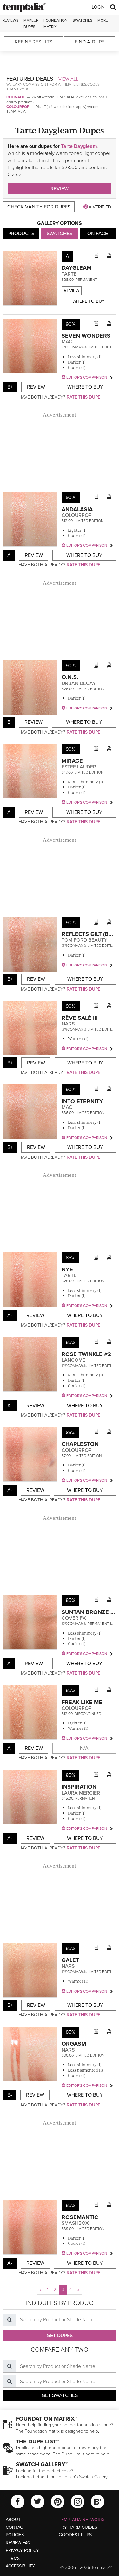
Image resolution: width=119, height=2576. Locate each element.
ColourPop (18, 107)
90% (71, 324)
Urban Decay (79, 683)
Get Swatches (60, 2395)
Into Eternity (82, 1101)
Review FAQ (18, 2543)
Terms (13, 2558)
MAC (67, 342)
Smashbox (75, 2223)
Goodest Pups (75, 2535)
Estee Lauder (79, 767)
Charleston (80, 1444)
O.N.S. (70, 677)
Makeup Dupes (31, 23)
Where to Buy (89, 301)
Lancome (73, 1360)
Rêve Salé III (80, 1018)
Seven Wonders (86, 336)
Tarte (69, 274)
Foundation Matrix (56, 23)
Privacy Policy (22, 2550)
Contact (16, 2527)
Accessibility (20, 2566)
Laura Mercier (81, 1793)
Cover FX (74, 1618)
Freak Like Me (82, 1702)
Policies (15, 2535)
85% (70, 1258)
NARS (68, 1024)
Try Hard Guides (78, 2527)
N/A (84, 1748)
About (13, 2520)
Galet (70, 1960)
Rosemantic (80, 2217)
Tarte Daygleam (79, 146)
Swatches (83, 20)
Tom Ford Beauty (84, 940)
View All (69, 79)
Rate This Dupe (83, 397)
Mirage (72, 761)
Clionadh (16, 97)
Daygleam (76, 268)
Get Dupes (60, 2336)
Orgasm (74, 2044)
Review (60, 189)
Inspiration (79, 1787)
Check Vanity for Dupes (39, 207)
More (103, 20)
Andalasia (77, 509)
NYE (67, 1269)
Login (98, 7)
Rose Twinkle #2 (86, 1354)
